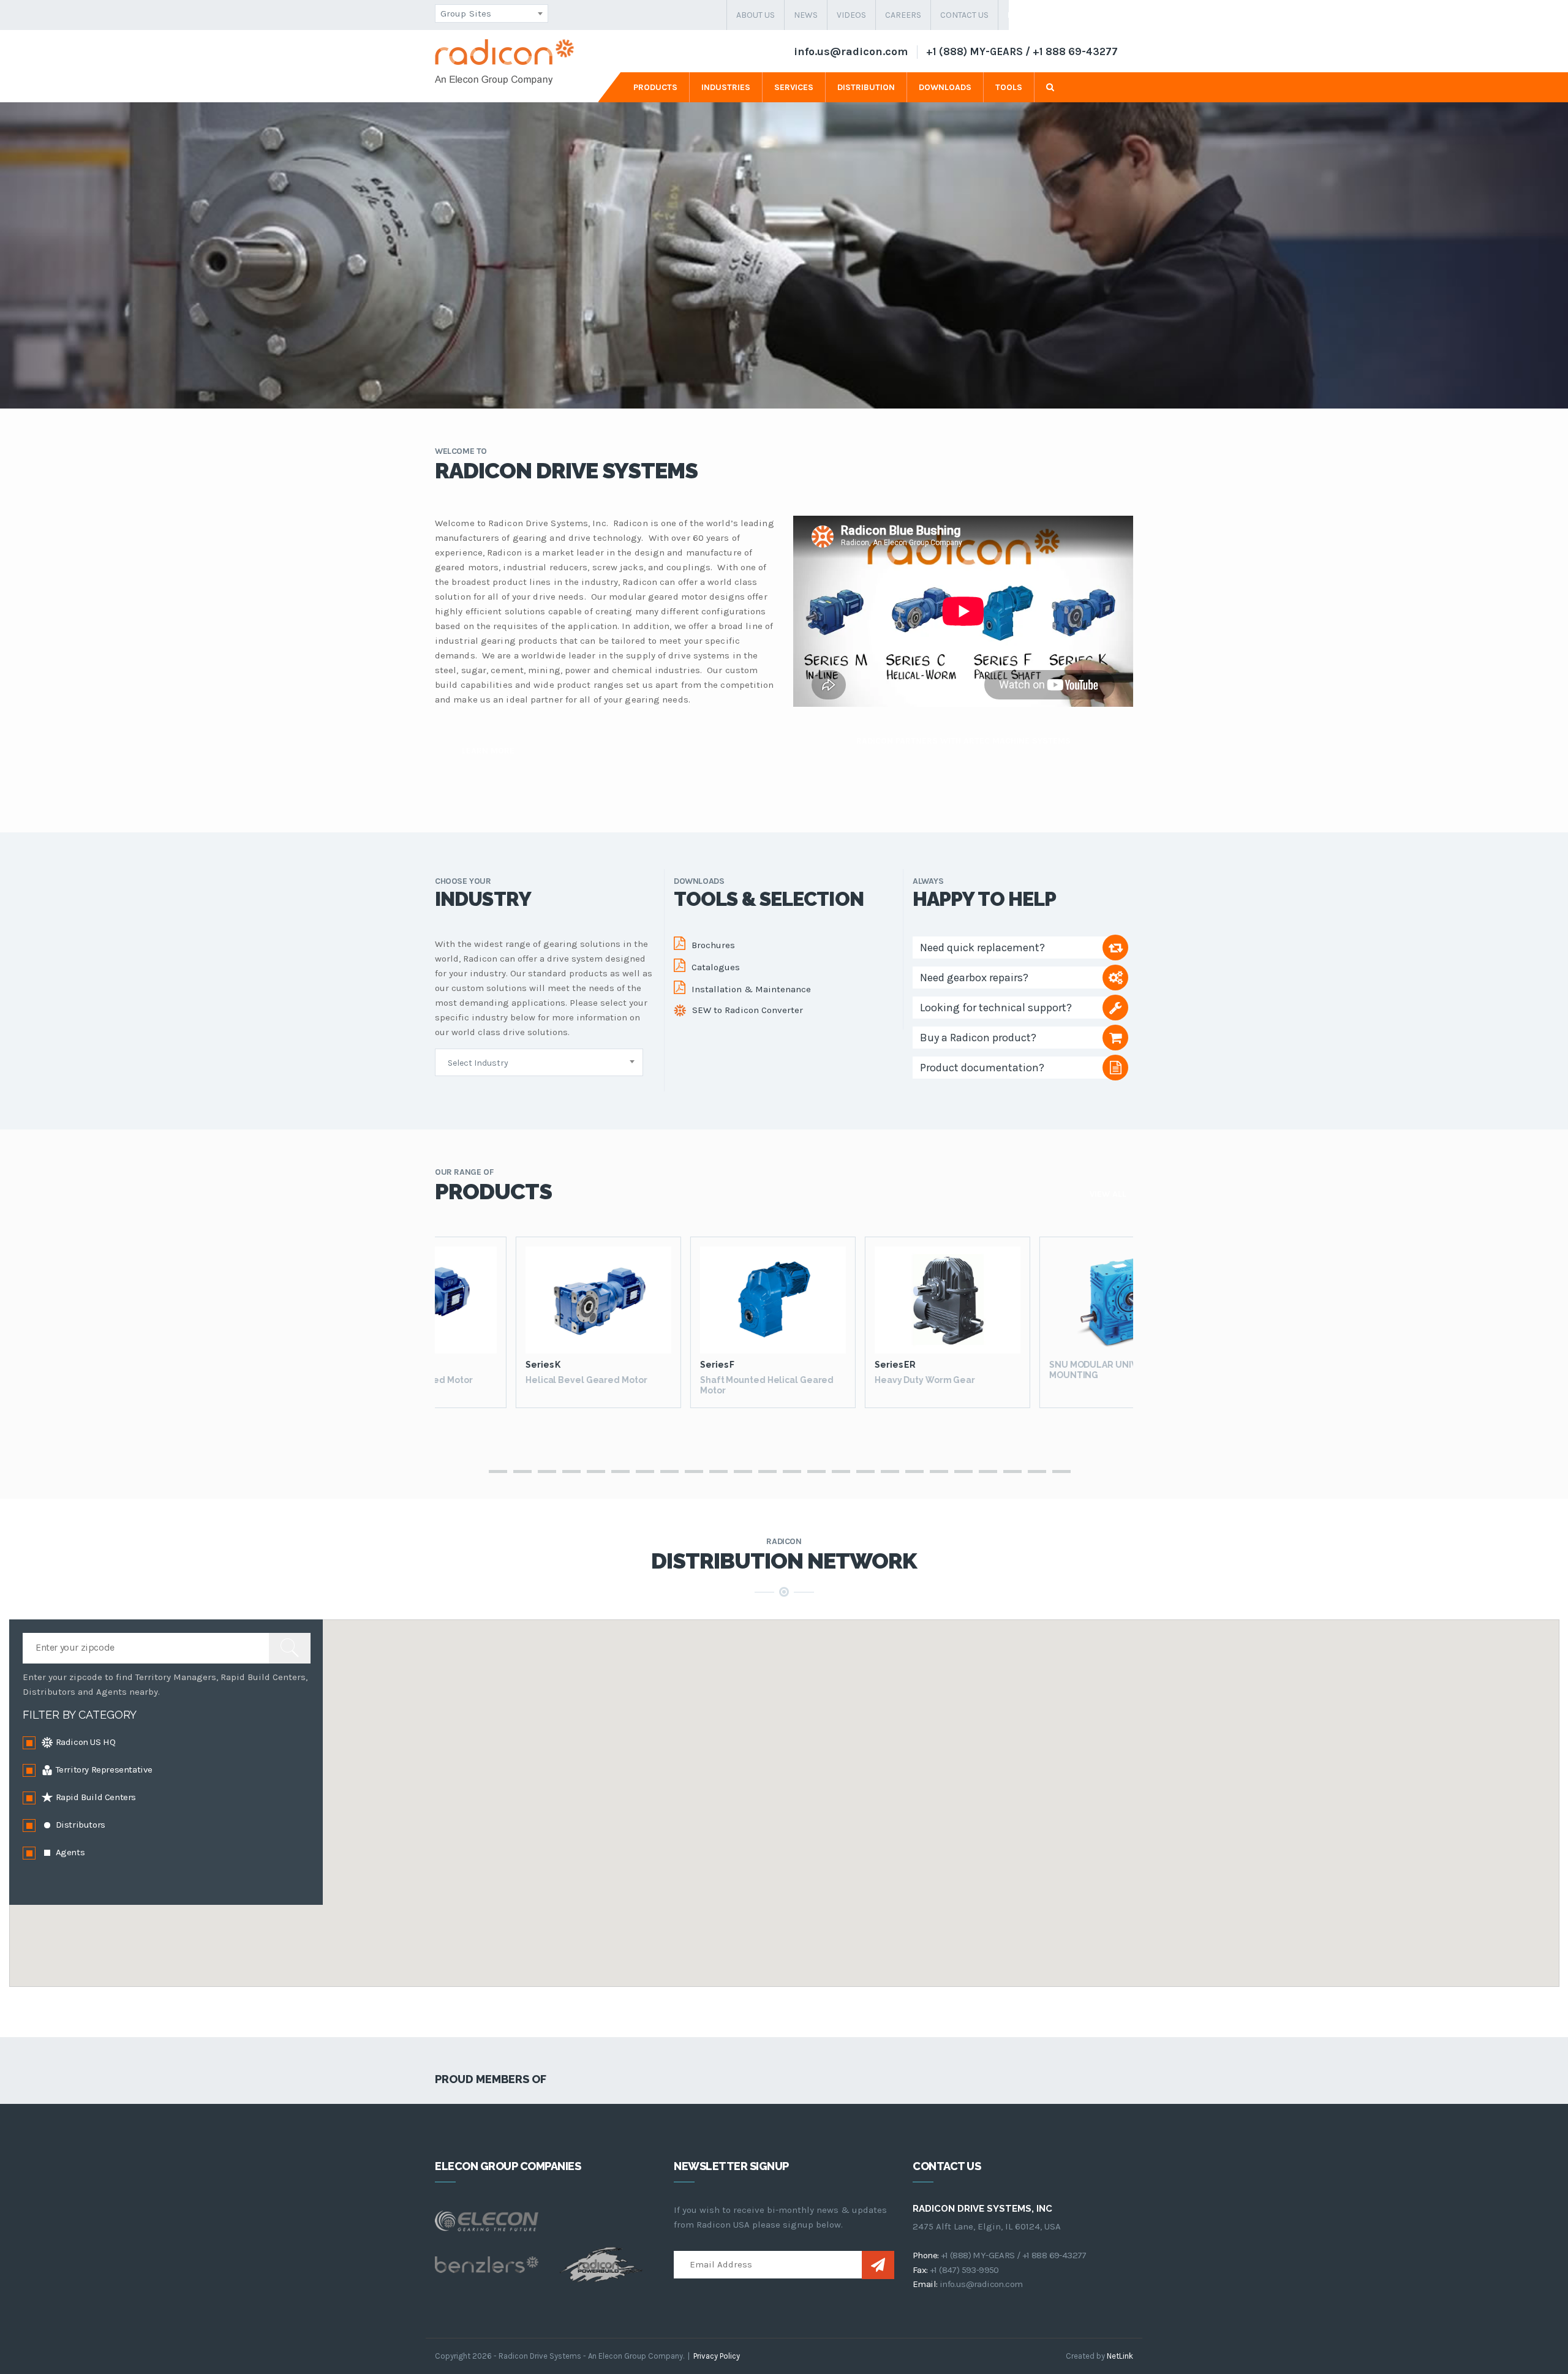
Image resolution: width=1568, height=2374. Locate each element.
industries (726, 87)
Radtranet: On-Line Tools (1066, 15)
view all (1108, 1194)
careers (903, 15)
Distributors (79, 1825)
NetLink (1120, 2356)
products (655, 87)
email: (925, 2284)
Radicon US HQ (84, 1742)
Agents (69, 1852)
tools (1009, 87)
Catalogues (716, 967)
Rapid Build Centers (95, 1797)
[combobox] (492, 13)
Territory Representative (103, 1769)
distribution (866, 87)
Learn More (488, 751)
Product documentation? (982, 1068)
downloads (945, 87)
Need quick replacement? (982, 948)
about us (756, 15)
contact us (964, 15)
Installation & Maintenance (751, 989)
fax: (920, 2270)
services (794, 87)
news (806, 15)
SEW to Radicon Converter (748, 1010)
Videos (851, 15)
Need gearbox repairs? (974, 978)
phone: (925, 2255)
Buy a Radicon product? (978, 1038)
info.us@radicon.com (851, 51)
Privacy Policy (717, 2356)
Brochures (713, 945)
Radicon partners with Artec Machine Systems (963, 741)
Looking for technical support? (996, 1008)
